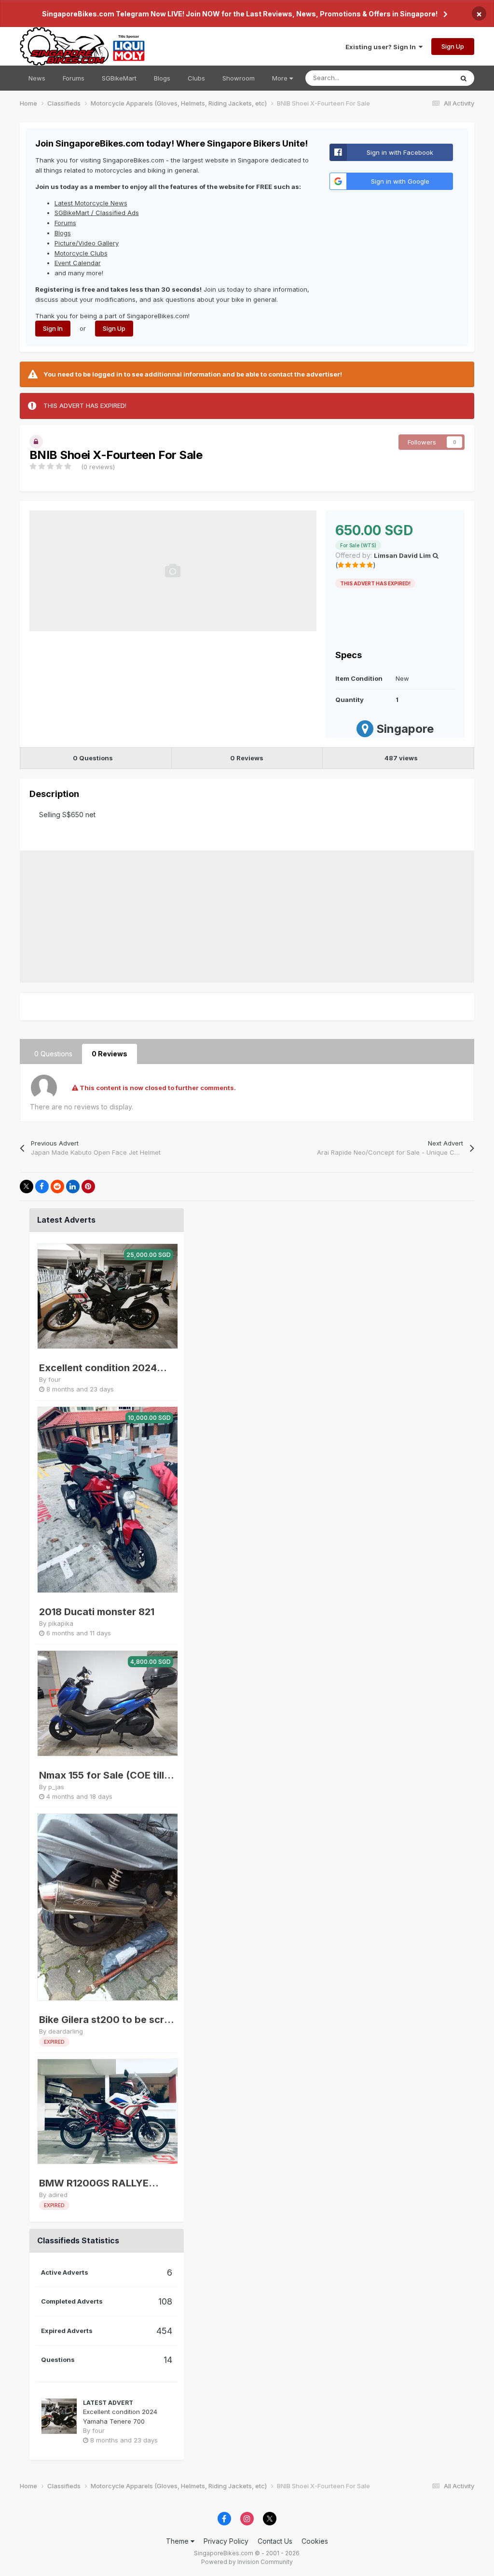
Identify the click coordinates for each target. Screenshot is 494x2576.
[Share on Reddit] (57, 1187)
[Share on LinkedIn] (73, 1187)
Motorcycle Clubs (81, 253)
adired (58, 2195)
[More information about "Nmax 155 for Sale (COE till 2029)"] (108, 1703)
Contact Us (275, 2541)
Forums (74, 78)
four (55, 1379)
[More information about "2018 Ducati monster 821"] (108, 1500)
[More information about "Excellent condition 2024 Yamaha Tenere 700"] (108, 1296)
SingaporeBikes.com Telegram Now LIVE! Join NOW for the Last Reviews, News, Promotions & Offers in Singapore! (240, 14)
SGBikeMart (119, 78)
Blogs (162, 78)
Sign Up (453, 46)
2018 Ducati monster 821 (97, 1612)
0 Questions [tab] (53, 1054)
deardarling (66, 2031)
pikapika (61, 1623)
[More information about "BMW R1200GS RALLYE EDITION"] (108, 2112)
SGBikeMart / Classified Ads (97, 213)
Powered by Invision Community (247, 2562)
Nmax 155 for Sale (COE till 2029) (102, 1776)
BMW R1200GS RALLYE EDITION (94, 2184)
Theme (178, 2541)
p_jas (56, 1787)
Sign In (53, 328)
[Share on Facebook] (42, 1187)
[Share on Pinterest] (88, 1187)
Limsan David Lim (402, 555)
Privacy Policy (226, 2541)
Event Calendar (78, 263)
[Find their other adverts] (436, 555)
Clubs (196, 78)
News (37, 78)
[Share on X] (27, 1187)
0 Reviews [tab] (110, 1054)
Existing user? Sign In (382, 47)
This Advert (424, 78)
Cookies (315, 2541)
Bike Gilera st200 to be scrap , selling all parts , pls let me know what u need (108, 2020)
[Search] (464, 78)
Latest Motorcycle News (91, 203)
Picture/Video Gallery (87, 243)
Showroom (239, 78)
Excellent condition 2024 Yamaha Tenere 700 (98, 1369)
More (280, 78)
